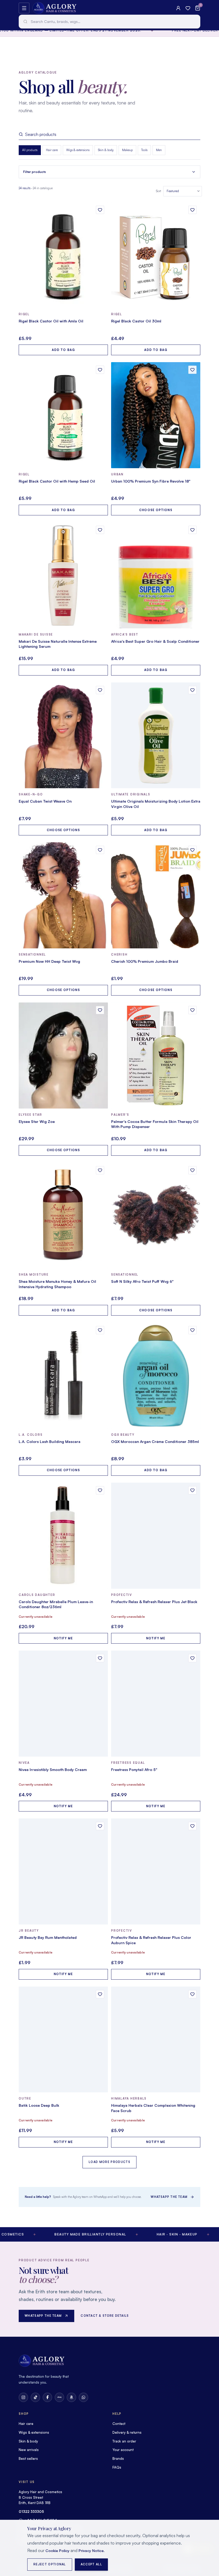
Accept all (91, 2564)
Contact (119, 2424)
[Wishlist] (188, 8)
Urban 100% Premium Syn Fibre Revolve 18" (151, 481)
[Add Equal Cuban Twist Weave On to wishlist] (100, 690)
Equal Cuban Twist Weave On (45, 801)
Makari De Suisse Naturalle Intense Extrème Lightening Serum (58, 644)
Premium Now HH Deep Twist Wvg (49, 961)
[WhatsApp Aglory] (83, 2397)
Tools (144, 150)
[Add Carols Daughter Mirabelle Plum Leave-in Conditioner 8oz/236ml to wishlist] (100, 1490)
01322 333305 (31, 2512)
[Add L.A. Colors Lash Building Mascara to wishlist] (100, 1330)
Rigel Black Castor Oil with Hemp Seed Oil (57, 481)
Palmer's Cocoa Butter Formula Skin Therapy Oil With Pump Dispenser (155, 1124)
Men (159, 150)
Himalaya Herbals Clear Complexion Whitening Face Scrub (153, 2108)
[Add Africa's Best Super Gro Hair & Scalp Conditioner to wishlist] (192, 530)
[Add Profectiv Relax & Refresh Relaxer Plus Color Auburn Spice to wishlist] (192, 1826)
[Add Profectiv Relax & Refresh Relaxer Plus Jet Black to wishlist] (192, 1490)
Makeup (127, 150)
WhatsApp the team (169, 2197)
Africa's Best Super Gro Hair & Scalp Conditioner (155, 641)
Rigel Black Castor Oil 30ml (136, 321)
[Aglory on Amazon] (71, 2397)
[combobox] (109, 22)
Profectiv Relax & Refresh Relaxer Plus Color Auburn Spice (151, 1940)
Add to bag (63, 350)
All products (30, 150)
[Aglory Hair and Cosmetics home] (54, 8)
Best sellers (28, 2458)
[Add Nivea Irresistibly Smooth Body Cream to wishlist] (100, 1658)
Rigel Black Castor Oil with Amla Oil (51, 321)
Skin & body (106, 150)
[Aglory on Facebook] (47, 2397)
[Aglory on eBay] (59, 2397)
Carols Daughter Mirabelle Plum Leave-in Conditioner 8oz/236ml (56, 1604)
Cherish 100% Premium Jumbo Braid (145, 961)
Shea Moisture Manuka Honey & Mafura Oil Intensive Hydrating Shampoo (57, 1284)
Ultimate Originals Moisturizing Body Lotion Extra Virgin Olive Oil (156, 804)
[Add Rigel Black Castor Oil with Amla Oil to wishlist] (100, 210)
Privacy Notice (91, 2551)
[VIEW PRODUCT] (63, 255)
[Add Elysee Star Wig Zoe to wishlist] (100, 1010)
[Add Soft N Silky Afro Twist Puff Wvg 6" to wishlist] (192, 1170)
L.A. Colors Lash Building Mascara (50, 1441)
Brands (118, 2458)
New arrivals (29, 2450)
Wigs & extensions (78, 150)
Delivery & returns (127, 2432)
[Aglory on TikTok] (35, 2397)
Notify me (63, 1638)
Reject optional (50, 2564)
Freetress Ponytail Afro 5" (134, 1770)
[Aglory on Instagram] (23, 2397)
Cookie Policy (57, 2551)
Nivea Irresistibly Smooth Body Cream (53, 1770)
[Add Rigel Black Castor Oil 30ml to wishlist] (192, 210)
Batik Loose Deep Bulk (39, 2105)
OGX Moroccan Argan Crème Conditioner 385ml (155, 1441)
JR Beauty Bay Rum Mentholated (48, 1937)
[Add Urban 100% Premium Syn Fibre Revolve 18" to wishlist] (192, 370)
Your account (123, 2450)
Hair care (52, 150)
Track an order (124, 2441)
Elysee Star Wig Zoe (37, 1121)
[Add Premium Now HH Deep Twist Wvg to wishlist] (100, 850)
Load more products (109, 2162)
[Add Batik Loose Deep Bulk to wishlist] (100, 1994)
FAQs (117, 2467)
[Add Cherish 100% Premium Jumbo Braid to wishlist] (192, 850)
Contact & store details (105, 2316)
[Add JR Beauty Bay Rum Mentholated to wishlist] (100, 1826)
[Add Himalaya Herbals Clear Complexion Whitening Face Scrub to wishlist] (192, 1994)
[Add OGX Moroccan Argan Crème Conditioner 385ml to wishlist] (192, 1330)
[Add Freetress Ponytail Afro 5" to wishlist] (192, 1658)
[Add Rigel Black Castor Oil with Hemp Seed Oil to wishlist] (100, 370)
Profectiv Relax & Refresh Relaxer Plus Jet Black (154, 1602)
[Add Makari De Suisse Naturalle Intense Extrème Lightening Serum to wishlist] (100, 530)
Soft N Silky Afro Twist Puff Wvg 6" (142, 1281)
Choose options (156, 510)
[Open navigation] (24, 8)
